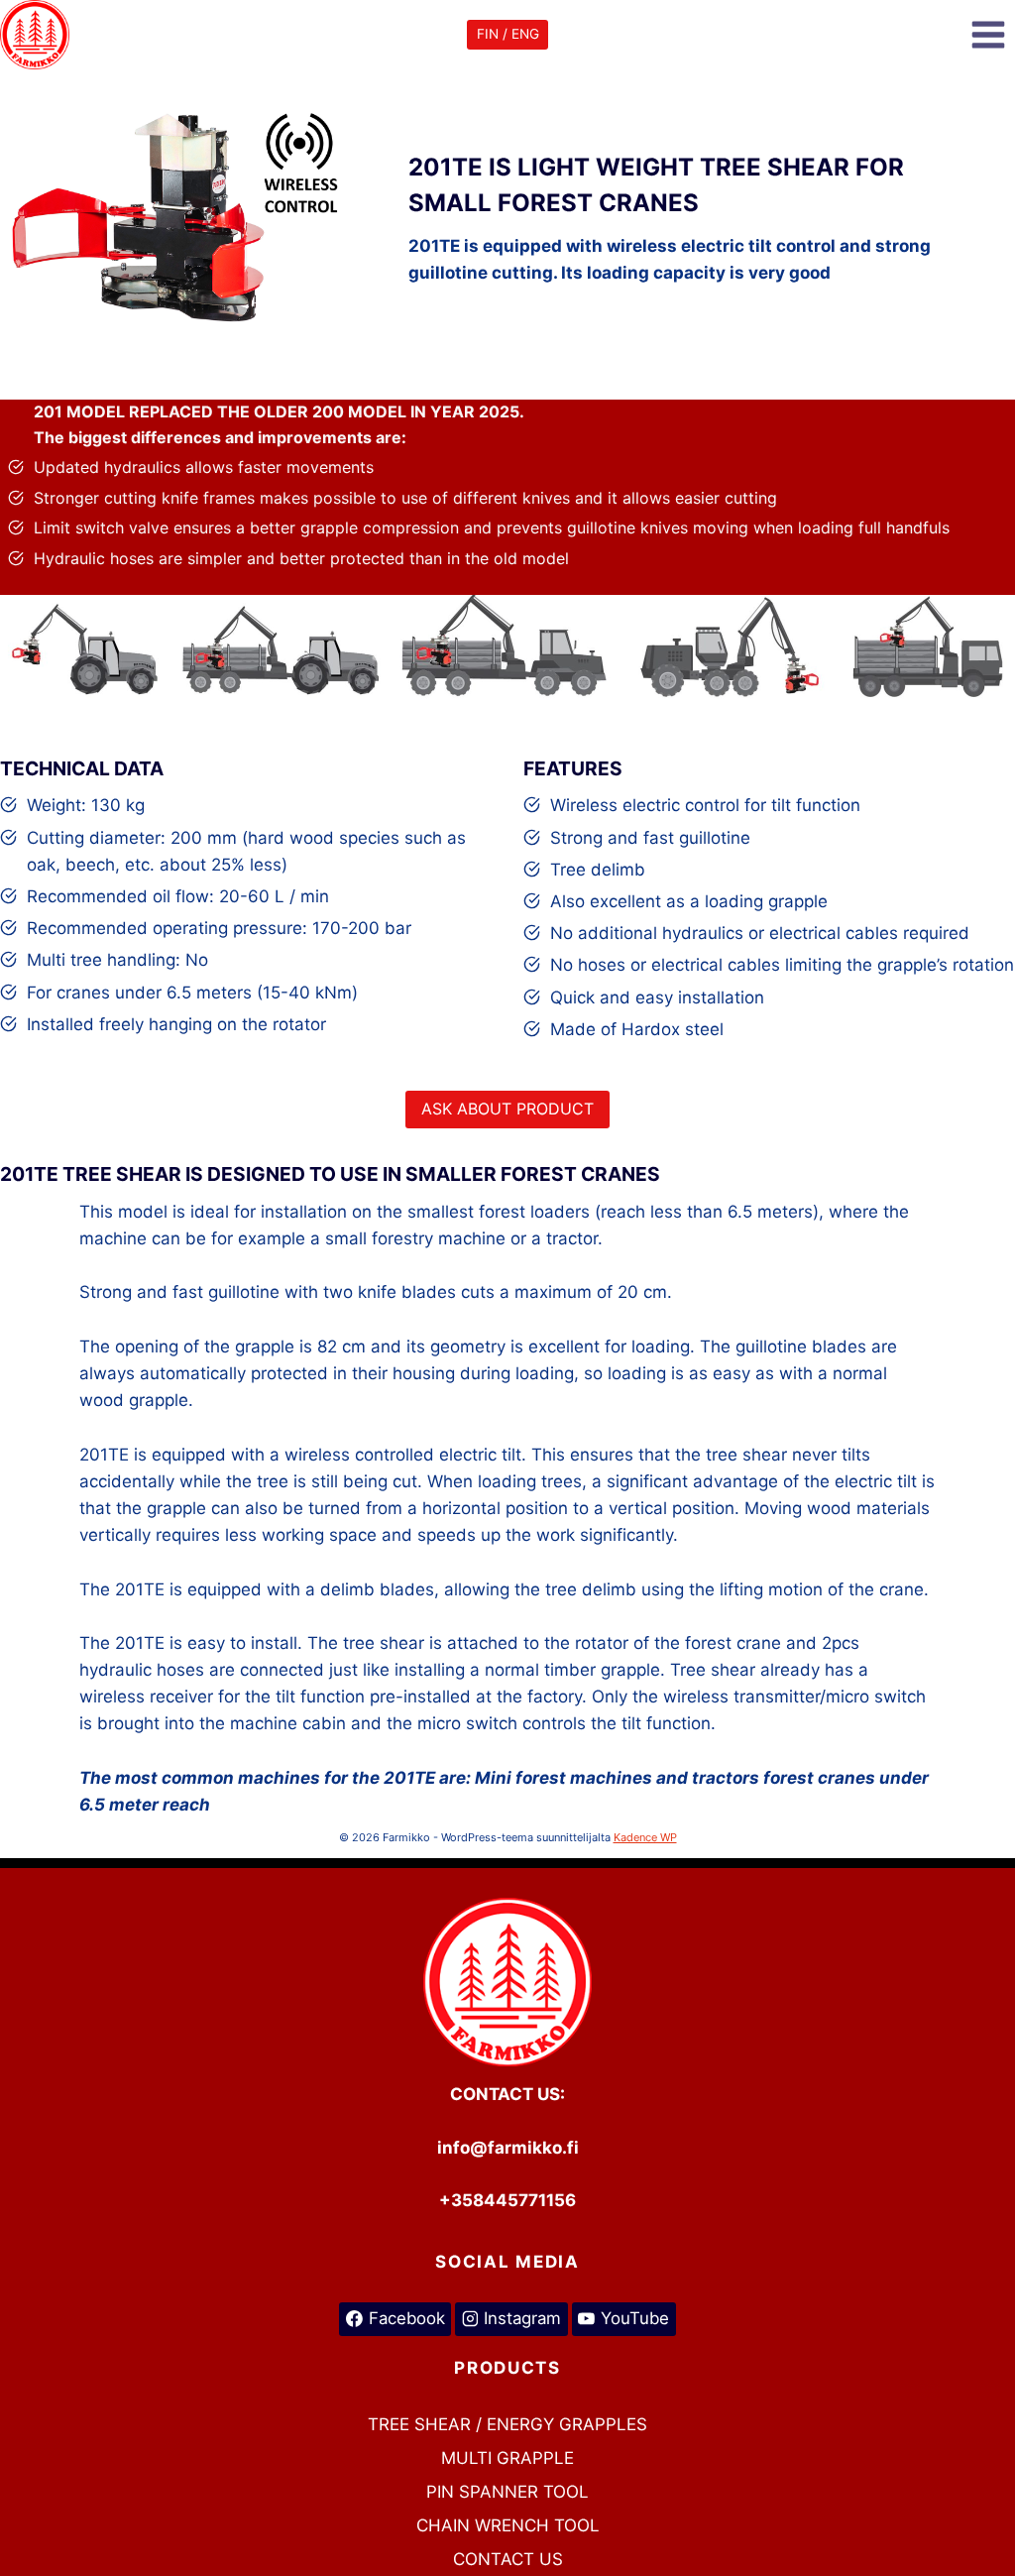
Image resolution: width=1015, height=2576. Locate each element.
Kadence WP (645, 1837)
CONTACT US (508, 2559)
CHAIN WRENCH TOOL (508, 2525)
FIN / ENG (508, 34)
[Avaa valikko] (988, 34)
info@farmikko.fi (508, 2148)
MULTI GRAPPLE (507, 2458)
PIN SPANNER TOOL (507, 2492)
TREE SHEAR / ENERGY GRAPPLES (507, 2424)
